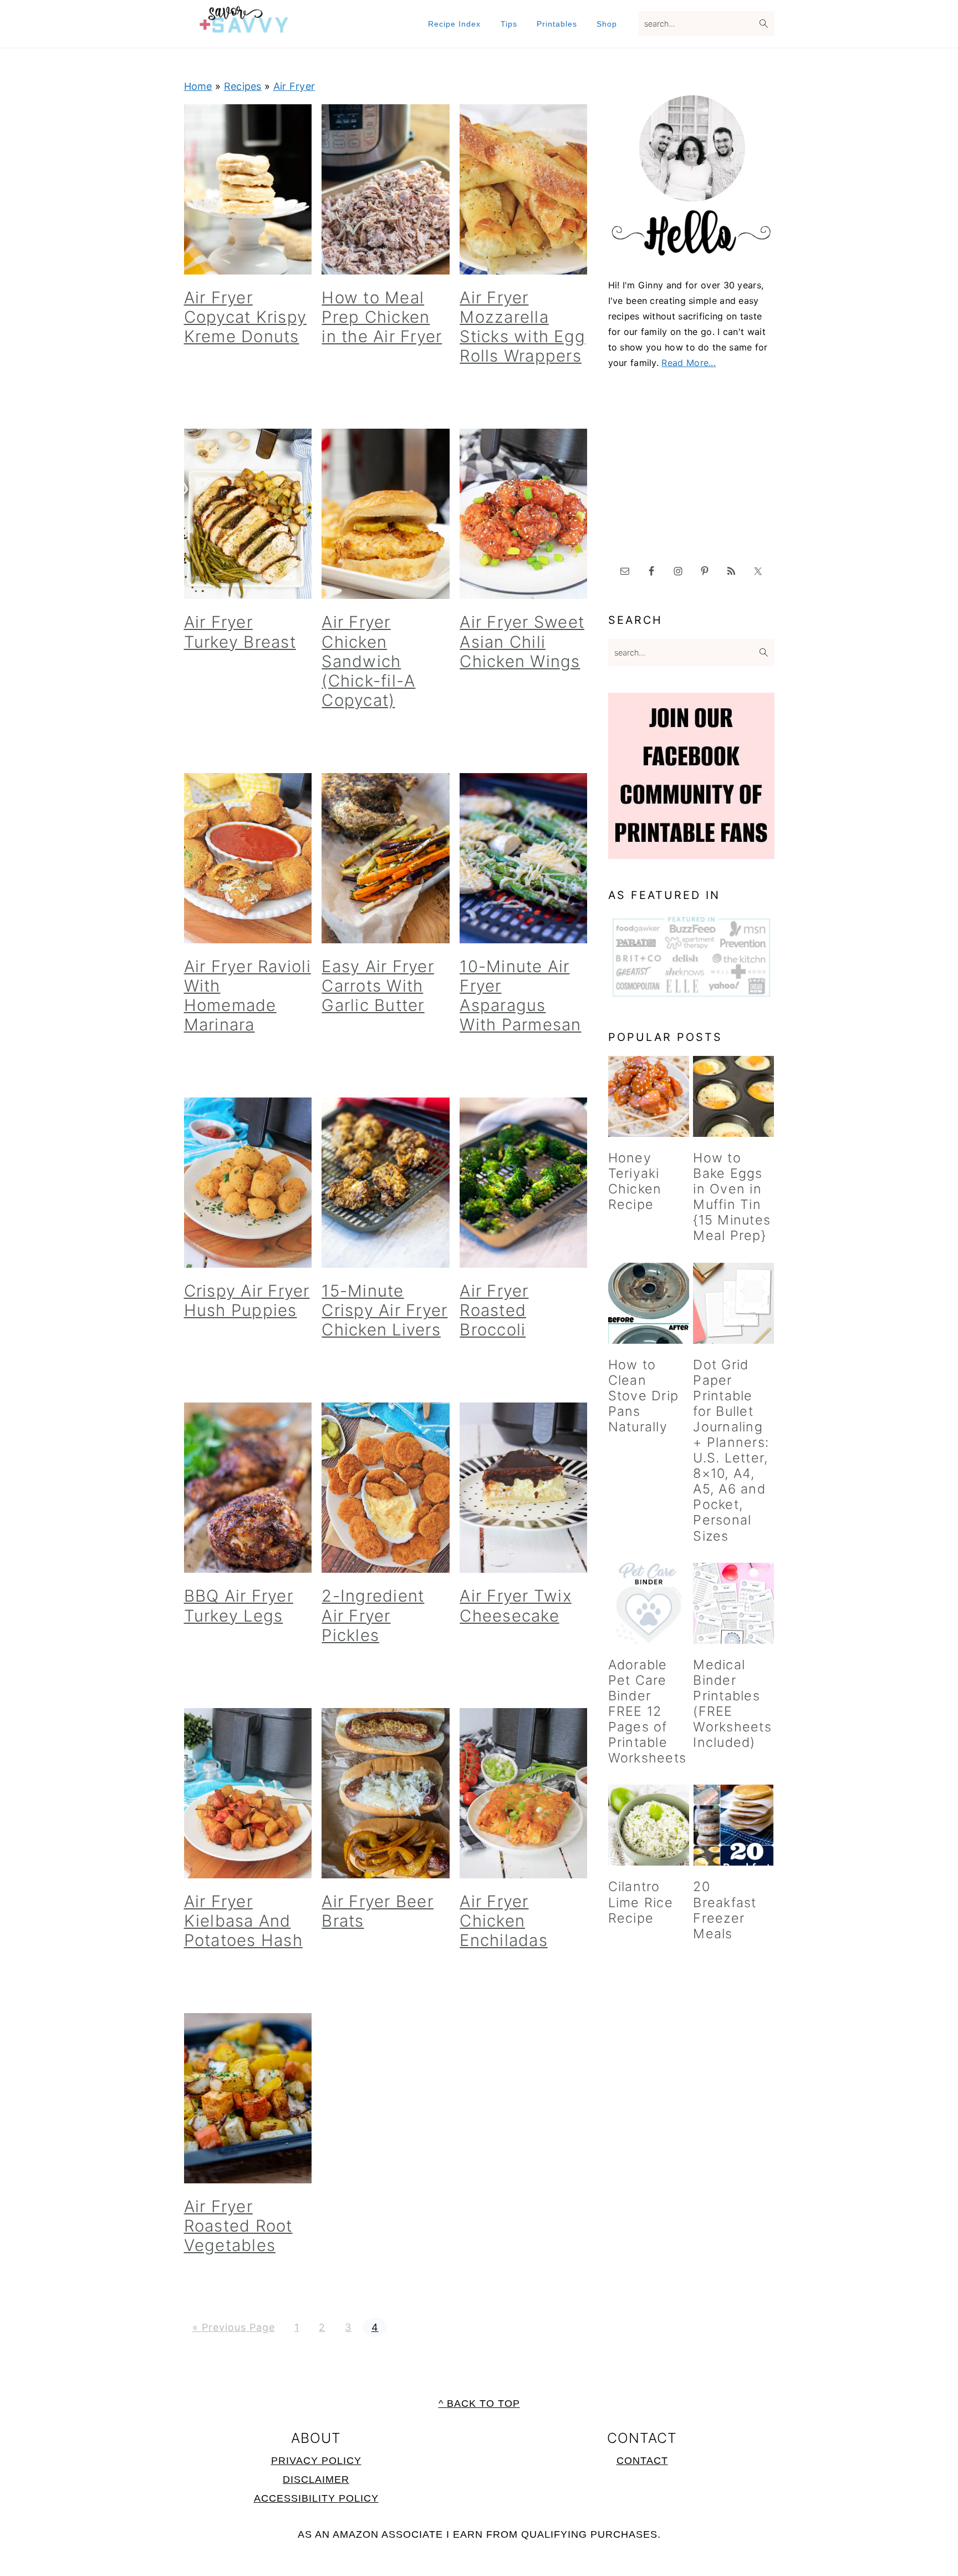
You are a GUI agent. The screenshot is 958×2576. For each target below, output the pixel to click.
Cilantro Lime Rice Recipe (641, 1902)
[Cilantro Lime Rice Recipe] (649, 1825)
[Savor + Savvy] (244, 27)
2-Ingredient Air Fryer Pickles (373, 1615)
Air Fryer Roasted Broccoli (494, 1310)
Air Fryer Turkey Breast (240, 632)
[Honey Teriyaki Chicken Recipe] (649, 1096)
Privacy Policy (316, 2461)
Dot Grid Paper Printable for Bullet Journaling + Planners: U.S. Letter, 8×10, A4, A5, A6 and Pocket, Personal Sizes (731, 1450)
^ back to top (479, 2404)
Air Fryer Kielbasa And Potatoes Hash (243, 1921)
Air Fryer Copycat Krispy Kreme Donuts (246, 317)
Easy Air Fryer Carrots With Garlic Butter (378, 986)
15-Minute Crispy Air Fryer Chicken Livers (384, 1310)
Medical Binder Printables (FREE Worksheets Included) (732, 1703)
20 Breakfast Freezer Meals (725, 1910)
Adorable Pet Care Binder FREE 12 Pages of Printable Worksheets (648, 1711)
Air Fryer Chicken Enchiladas (504, 1921)
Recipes (243, 86)
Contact (642, 2461)
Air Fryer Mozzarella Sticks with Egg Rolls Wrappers (523, 327)
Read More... (689, 363)
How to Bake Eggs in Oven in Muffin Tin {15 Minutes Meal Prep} (732, 1196)
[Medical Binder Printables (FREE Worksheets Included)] (733, 1603)
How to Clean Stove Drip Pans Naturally (644, 1396)
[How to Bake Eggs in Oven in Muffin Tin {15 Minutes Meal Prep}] (733, 1096)
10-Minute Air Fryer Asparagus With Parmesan (520, 995)
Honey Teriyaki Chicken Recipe (635, 1181)
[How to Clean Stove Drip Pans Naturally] (649, 1303)
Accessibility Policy (316, 2498)
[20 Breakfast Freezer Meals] (733, 1825)
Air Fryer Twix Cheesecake (516, 1605)
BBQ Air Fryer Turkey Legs (239, 1605)
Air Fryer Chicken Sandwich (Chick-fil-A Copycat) (368, 661)
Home (198, 86)
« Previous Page (234, 2327)
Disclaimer (316, 2480)
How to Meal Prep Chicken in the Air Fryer (382, 317)
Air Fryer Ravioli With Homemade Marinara (248, 995)
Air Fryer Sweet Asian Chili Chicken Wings (522, 641)
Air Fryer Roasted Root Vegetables (238, 2226)
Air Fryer (294, 86)
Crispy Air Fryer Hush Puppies (247, 1300)
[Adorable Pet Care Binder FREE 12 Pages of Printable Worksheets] (649, 1603)
